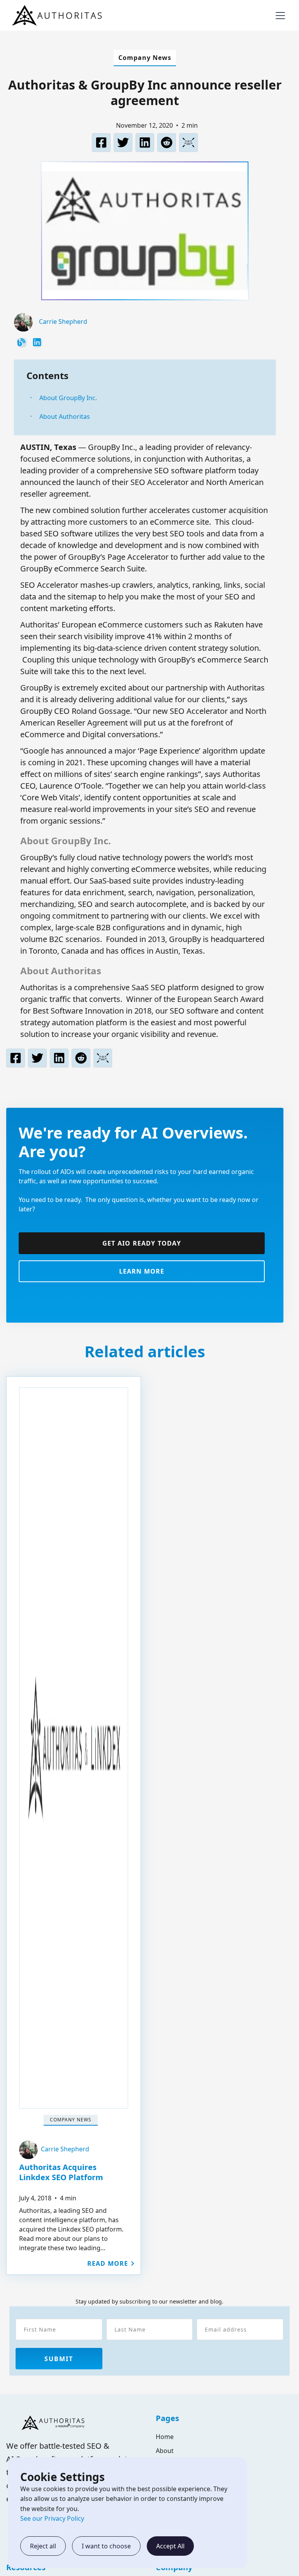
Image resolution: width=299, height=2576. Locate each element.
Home (165, 2437)
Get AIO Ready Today (142, 1243)
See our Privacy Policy (52, 2518)
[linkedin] (37, 343)
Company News (145, 58)
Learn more (142, 1271)
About (165, 2451)
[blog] (22, 343)
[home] (59, 15)
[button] (279, 16)
